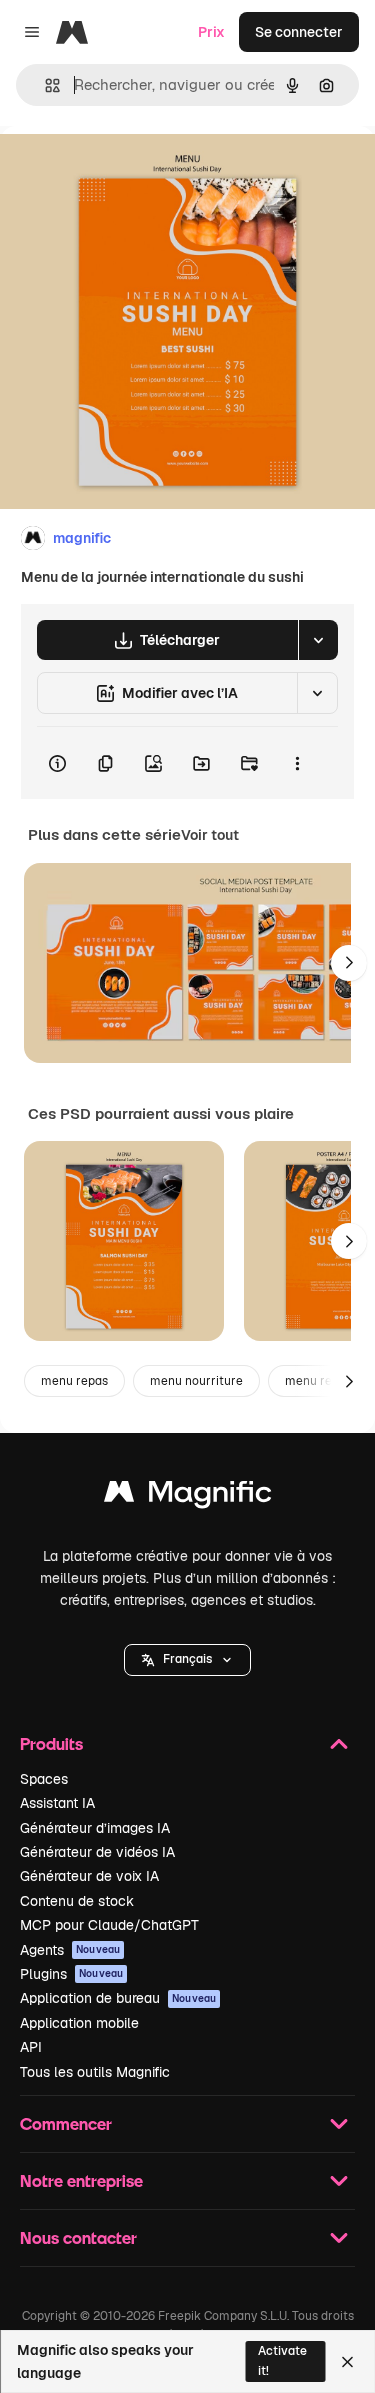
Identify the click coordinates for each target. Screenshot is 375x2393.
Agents (70, 1950)
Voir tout (210, 835)
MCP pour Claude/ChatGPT (109, 1925)
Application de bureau (118, 1998)
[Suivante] (349, 963)
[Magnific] (188, 1496)
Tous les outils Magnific (95, 2072)
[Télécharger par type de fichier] (318, 640)
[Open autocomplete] (44, 85)
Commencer (66, 2123)
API (31, 2047)
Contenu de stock (77, 1901)
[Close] (347, 2362)
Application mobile (79, 2023)
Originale (132, 171)
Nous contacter (78, 2237)
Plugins (71, 1974)
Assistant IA (57, 1803)
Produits (51, 1743)
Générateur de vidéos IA (97, 1852)
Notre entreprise (81, 2180)
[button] (187, 1660)
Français (187, 1659)
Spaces (44, 1779)
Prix (211, 32)
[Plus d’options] (297, 763)
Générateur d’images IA (95, 1828)
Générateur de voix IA (89, 1876)
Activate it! (282, 2360)
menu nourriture (196, 1381)
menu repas (74, 1381)
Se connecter (299, 32)
